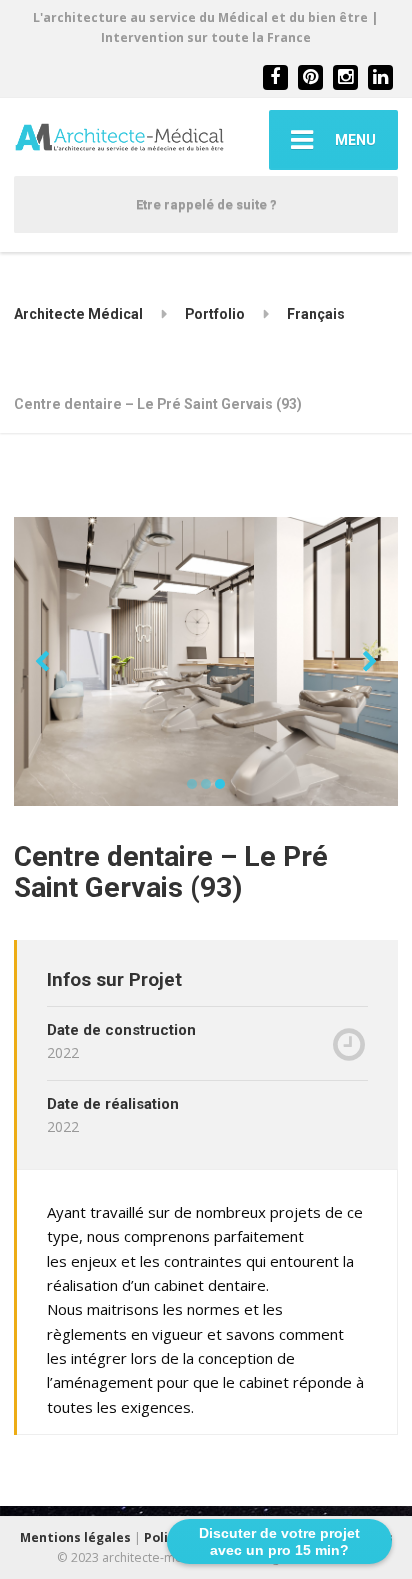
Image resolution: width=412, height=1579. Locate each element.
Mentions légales (75, 1537)
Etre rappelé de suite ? (206, 204)
